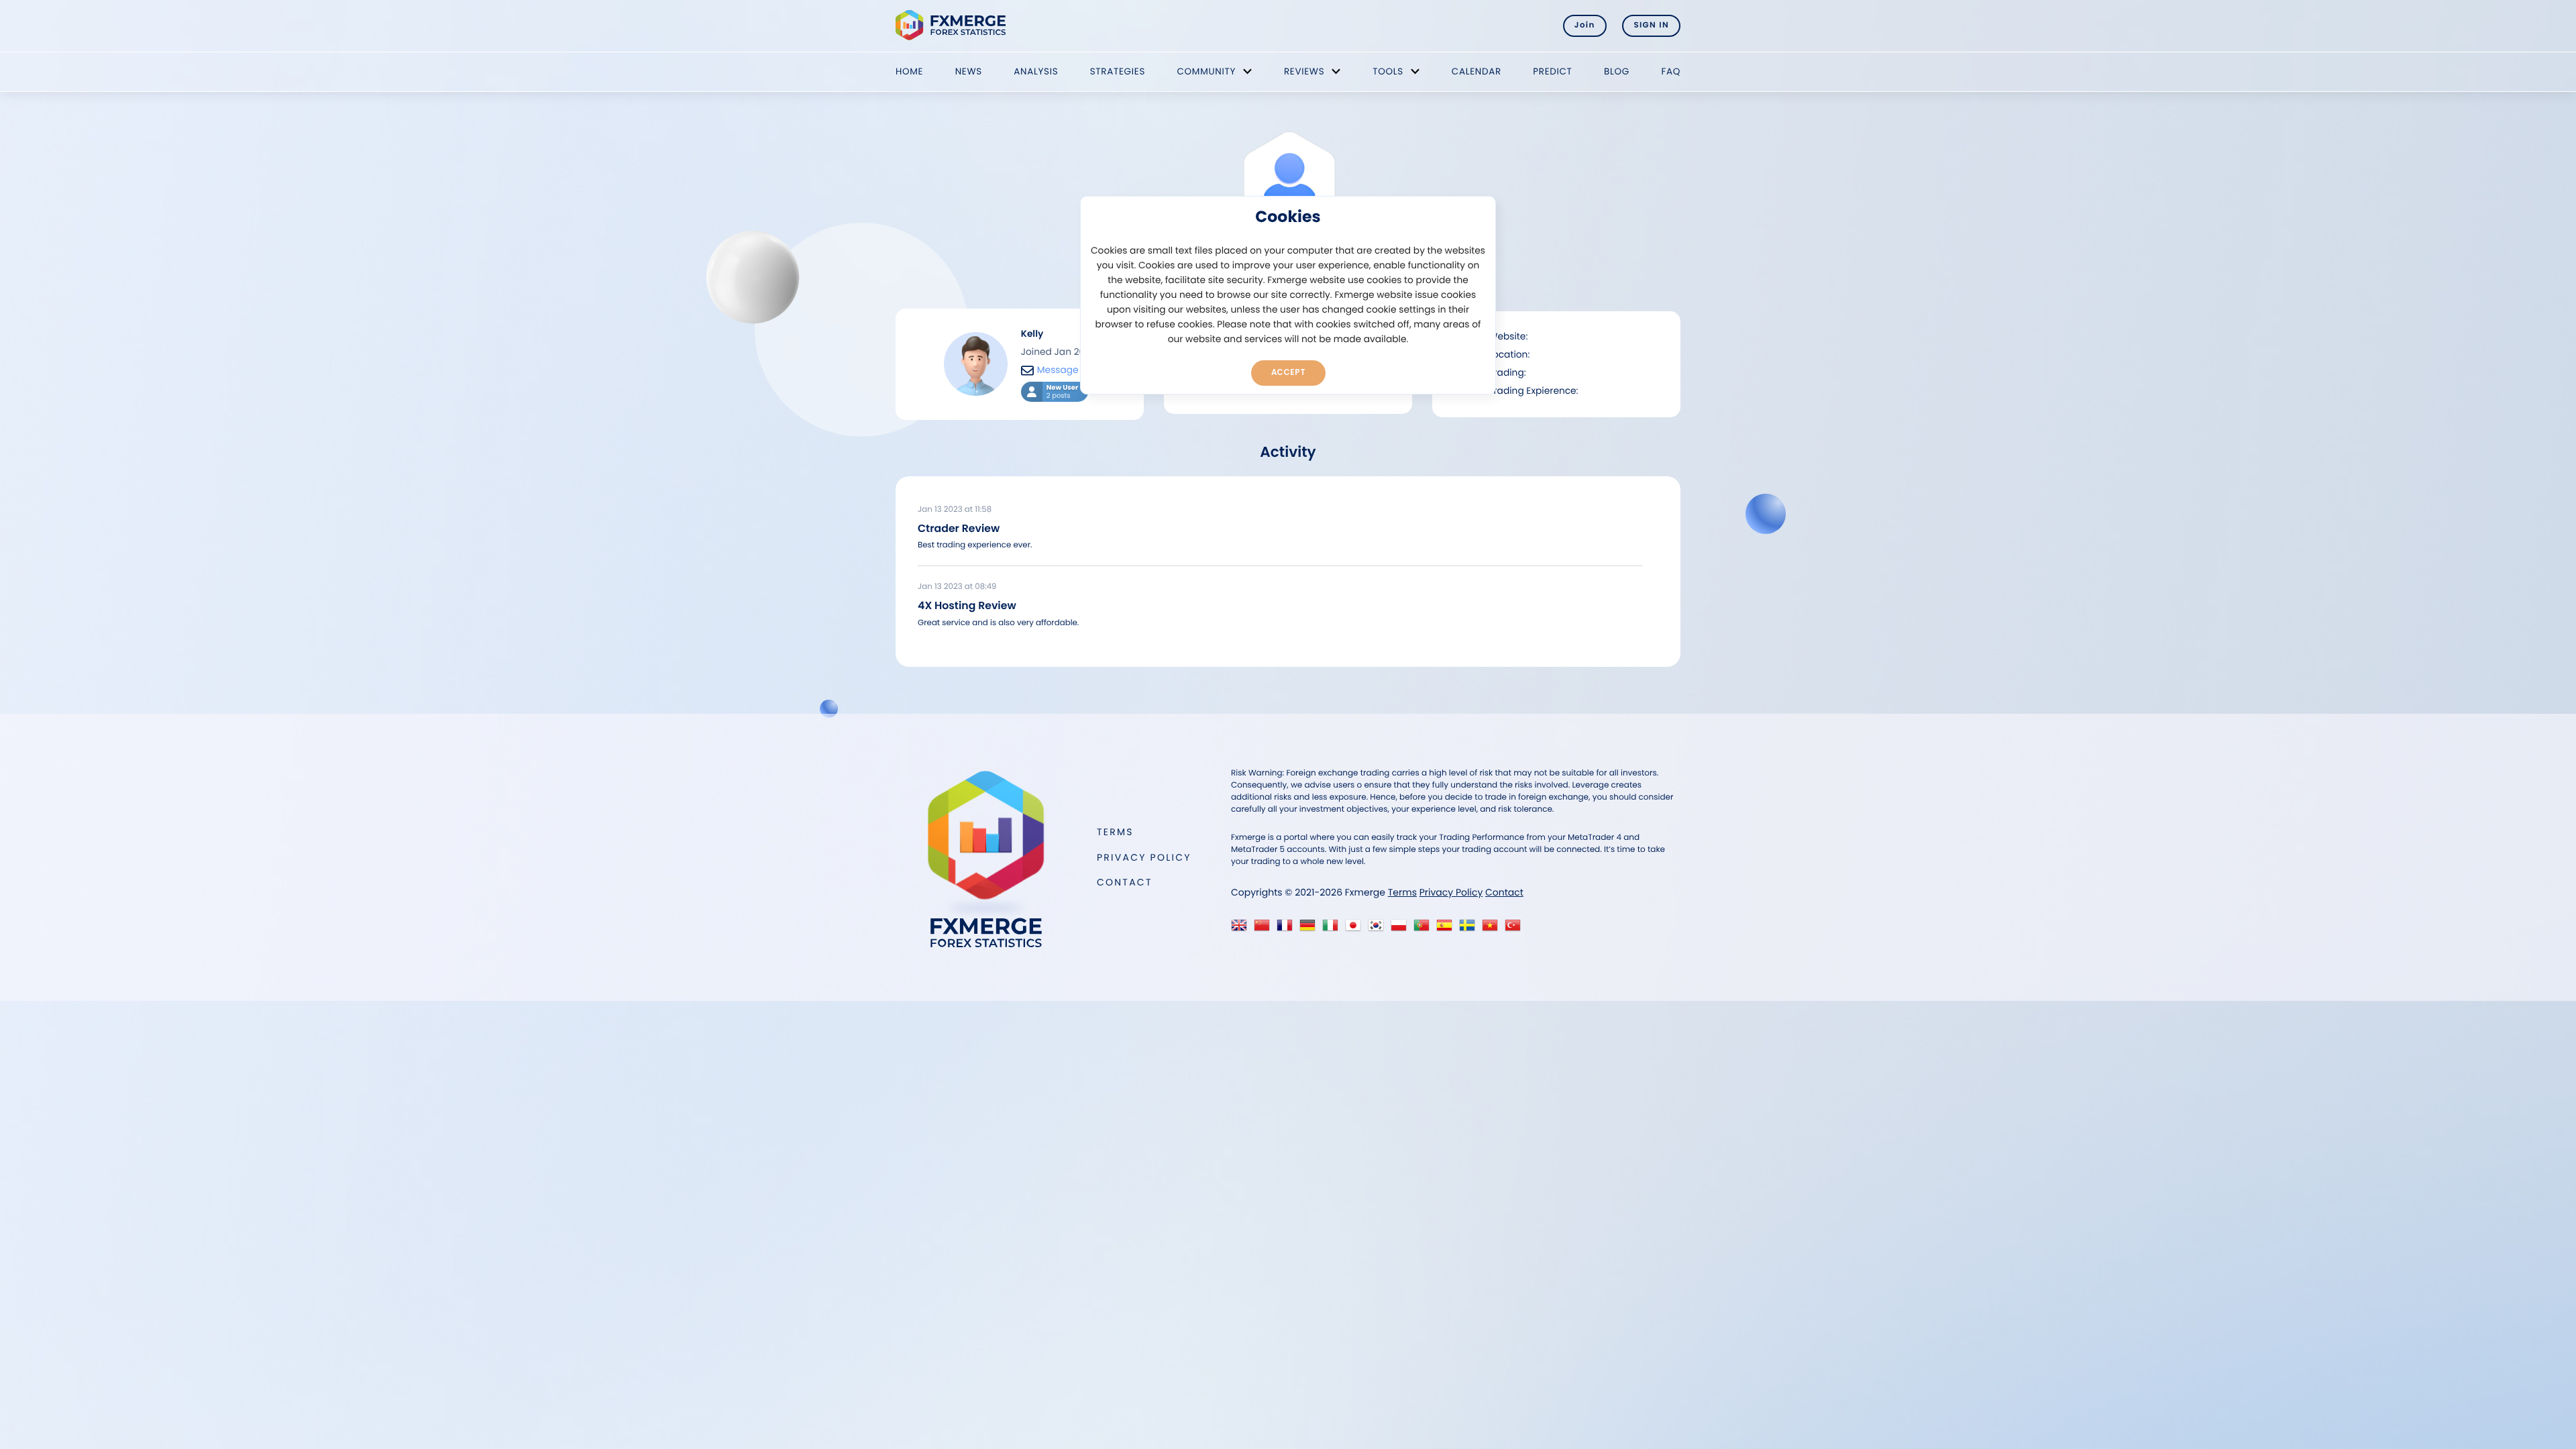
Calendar (1477, 71)
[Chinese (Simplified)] (1265, 929)
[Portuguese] (1425, 929)
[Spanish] (1447, 929)
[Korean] (1379, 929)
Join (1585, 25)
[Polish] (1402, 929)
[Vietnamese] (1493, 929)
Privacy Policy (1144, 857)
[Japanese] (1356, 929)
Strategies (1118, 71)
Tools (1388, 71)
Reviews (1304, 71)
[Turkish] (1516, 929)
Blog (1617, 71)
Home (909, 71)
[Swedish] (1470, 929)
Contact (1125, 882)
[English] (1242, 929)
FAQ (1671, 71)
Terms (1115, 832)
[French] (1288, 929)
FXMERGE (953, 25)
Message (1058, 370)
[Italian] (1333, 929)
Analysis (1036, 71)
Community (1206, 71)
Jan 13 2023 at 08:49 (957, 587)
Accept (1288, 372)
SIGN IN (1651, 25)
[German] (1310, 929)
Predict (1552, 71)
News (969, 71)
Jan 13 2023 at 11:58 (955, 510)
